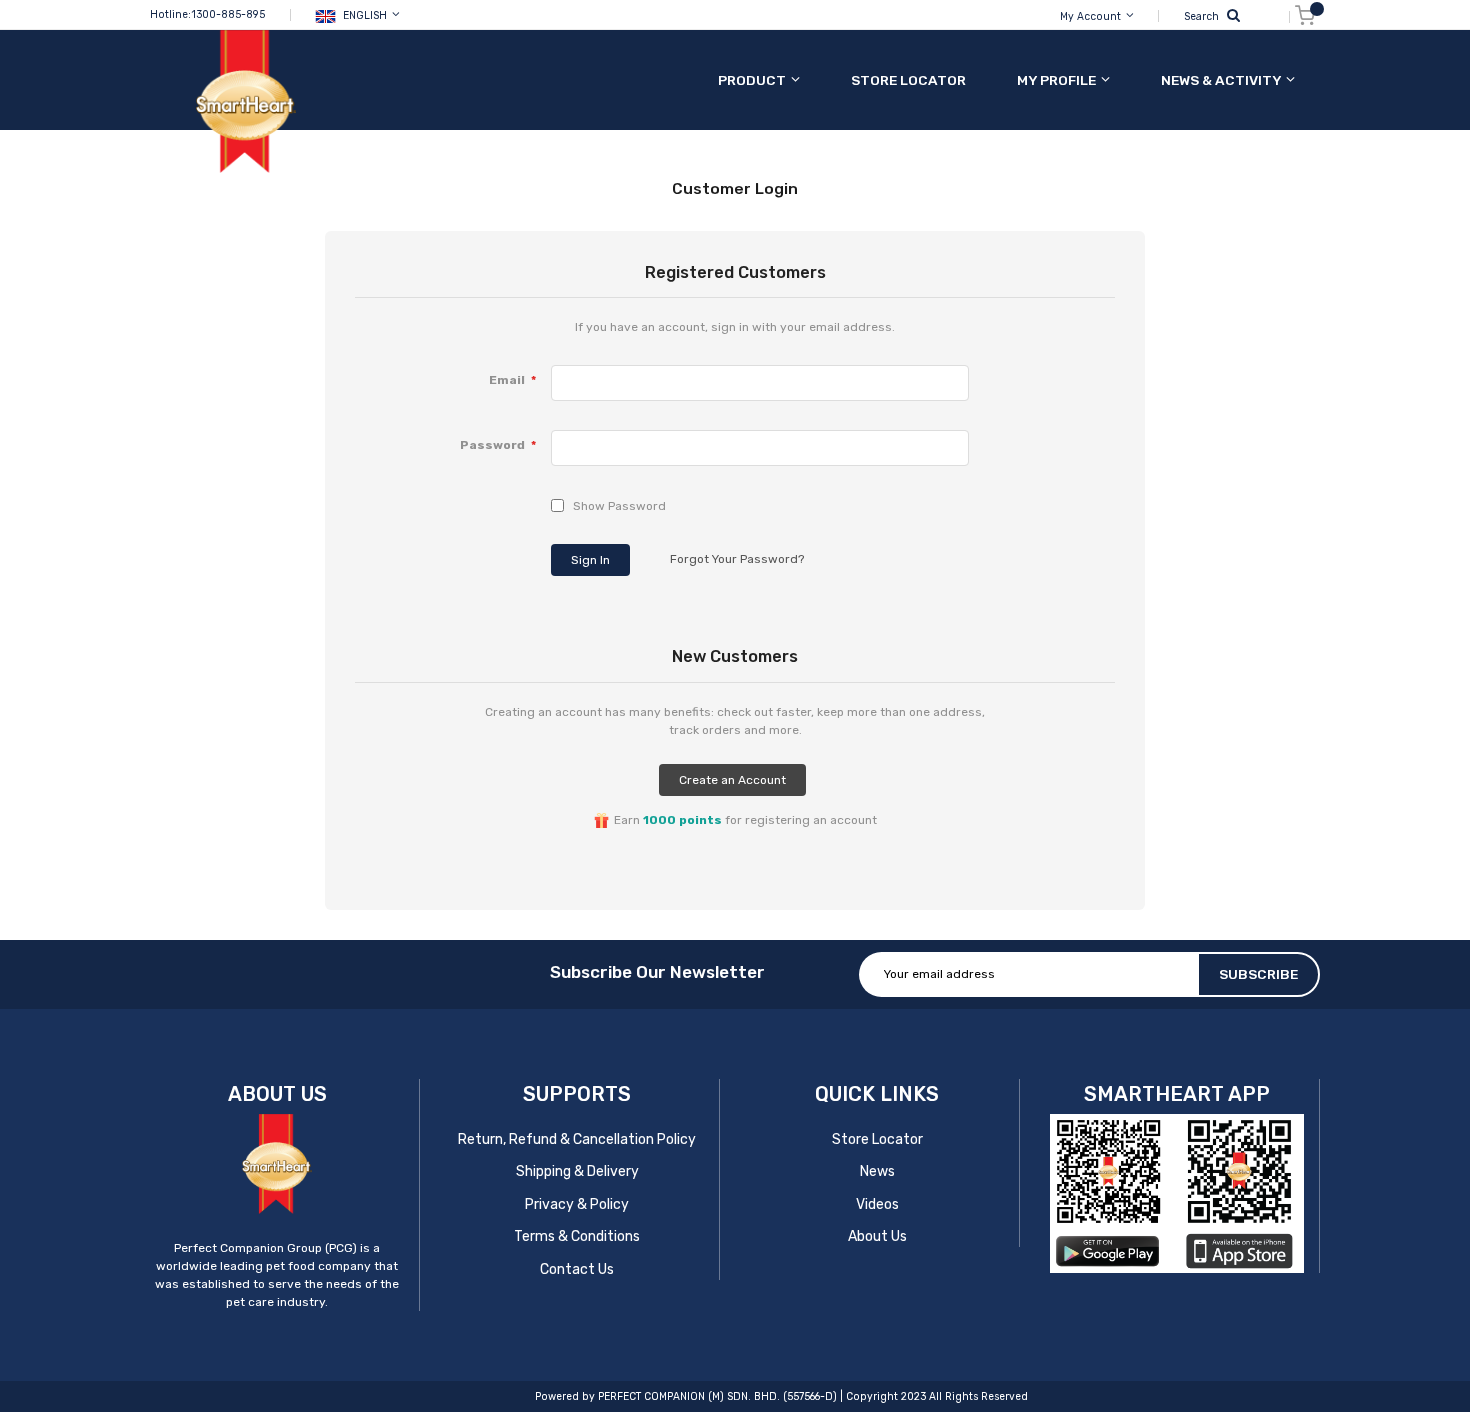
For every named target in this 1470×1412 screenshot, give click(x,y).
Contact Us (577, 1269)
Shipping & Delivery (577, 1171)
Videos (877, 1204)
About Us (877, 1236)
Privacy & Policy (577, 1204)
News (877, 1171)
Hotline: (170, 14)
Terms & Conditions (577, 1236)
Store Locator (877, 1139)
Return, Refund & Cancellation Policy (577, 1139)
